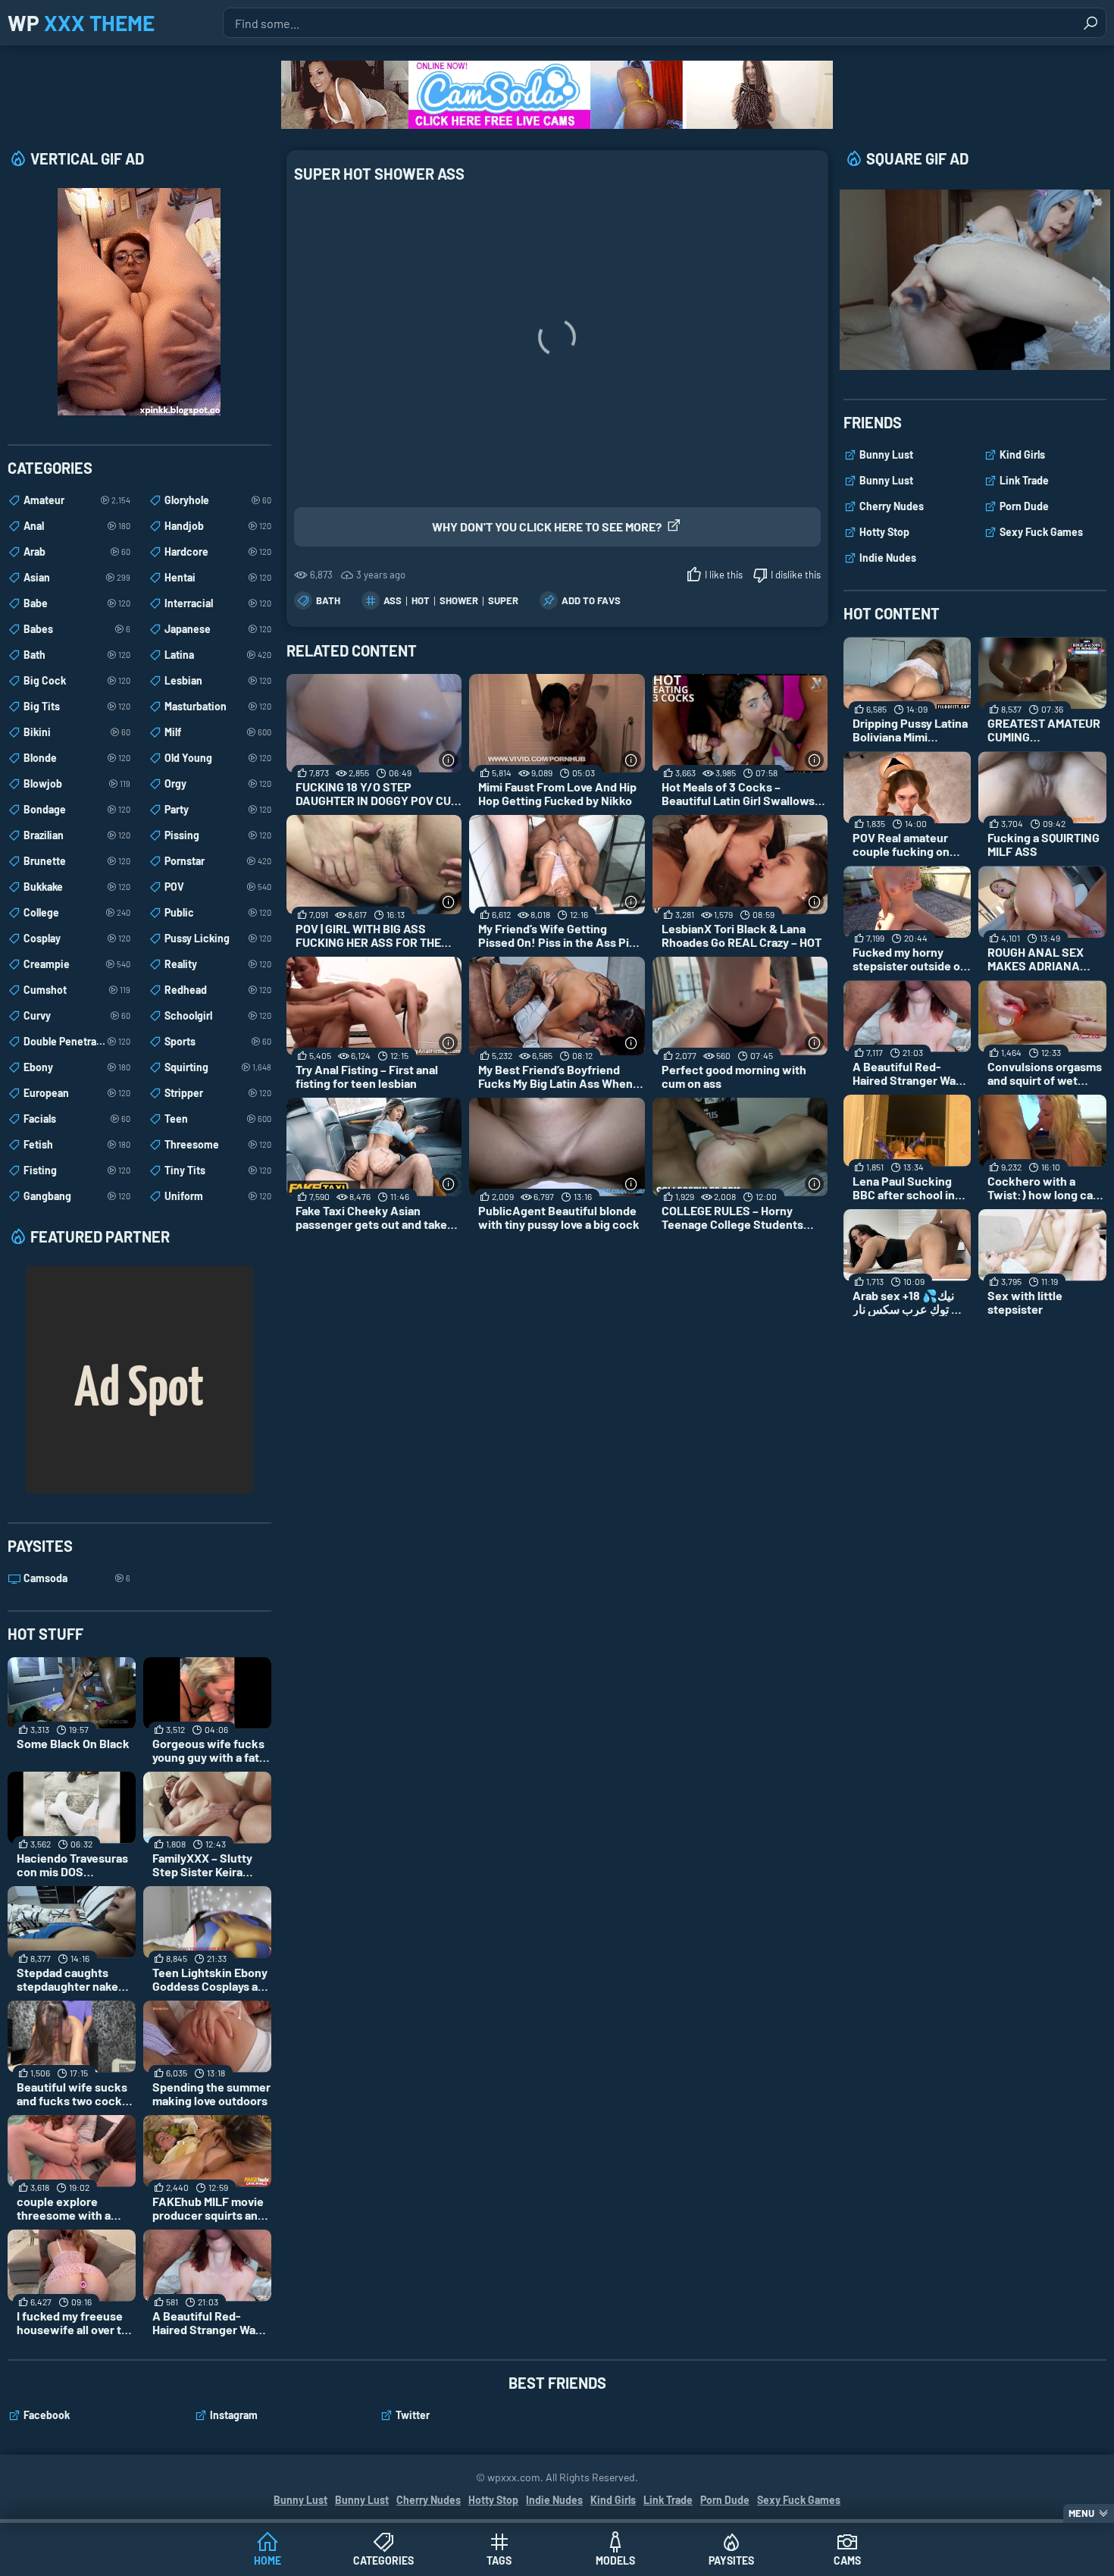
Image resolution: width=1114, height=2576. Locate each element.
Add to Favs (591, 600)
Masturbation (218, 706)
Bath (328, 600)
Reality (218, 964)
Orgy (218, 783)
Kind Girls (1022, 454)
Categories (383, 2560)
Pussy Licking (218, 938)
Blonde (77, 758)
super (503, 600)
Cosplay (77, 938)
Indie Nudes (888, 558)
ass (393, 600)
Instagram (234, 2415)
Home (268, 2560)
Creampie (77, 964)
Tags (499, 2560)
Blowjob (77, 783)
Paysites (731, 2560)
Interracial (218, 603)
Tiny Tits (218, 1170)
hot (421, 600)
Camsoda (77, 1578)
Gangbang (77, 1196)
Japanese (218, 629)
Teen (218, 1119)
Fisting (77, 1170)
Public (218, 912)
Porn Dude (1024, 506)
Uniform (218, 1196)
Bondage (77, 809)
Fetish (77, 1144)
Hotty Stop (884, 532)
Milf (218, 732)
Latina (218, 655)
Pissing (218, 835)
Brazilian (77, 835)
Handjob (218, 526)
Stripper (218, 1093)
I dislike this (796, 575)
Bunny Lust (886, 454)
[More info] (448, 760)
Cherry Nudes (892, 506)
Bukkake (77, 887)
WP (81, 23)
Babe (77, 603)
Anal (77, 526)
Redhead (218, 990)
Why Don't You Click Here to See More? (547, 526)
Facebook (47, 2415)
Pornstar (218, 861)
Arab (77, 552)
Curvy (77, 1015)
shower (459, 600)
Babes (77, 629)
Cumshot (77, 990)
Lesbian (218, 680)
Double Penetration (77, 1041)
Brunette (77, 861)
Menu (1081, 2513)
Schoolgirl (218, 1015)
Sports (218, 1041)
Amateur (77, 500)
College (77, 912)
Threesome (218, 1144)
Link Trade (1024, 480)
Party (218, 809)
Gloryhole (218, 500)
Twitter (413, 2415)
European (77, 1093)
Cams (847, 2560)
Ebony (77, 1067)
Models (615, 2560)
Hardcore (218, 552)
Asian (77, 577)
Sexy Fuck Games (1041, 532)
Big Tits (77, 706)
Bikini (77, 732)
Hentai (218, 577)
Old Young (218, 758)
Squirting (218, 1067)
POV (218, 887)
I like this (724, 575)
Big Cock (77, 680)
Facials (77, 1119)
